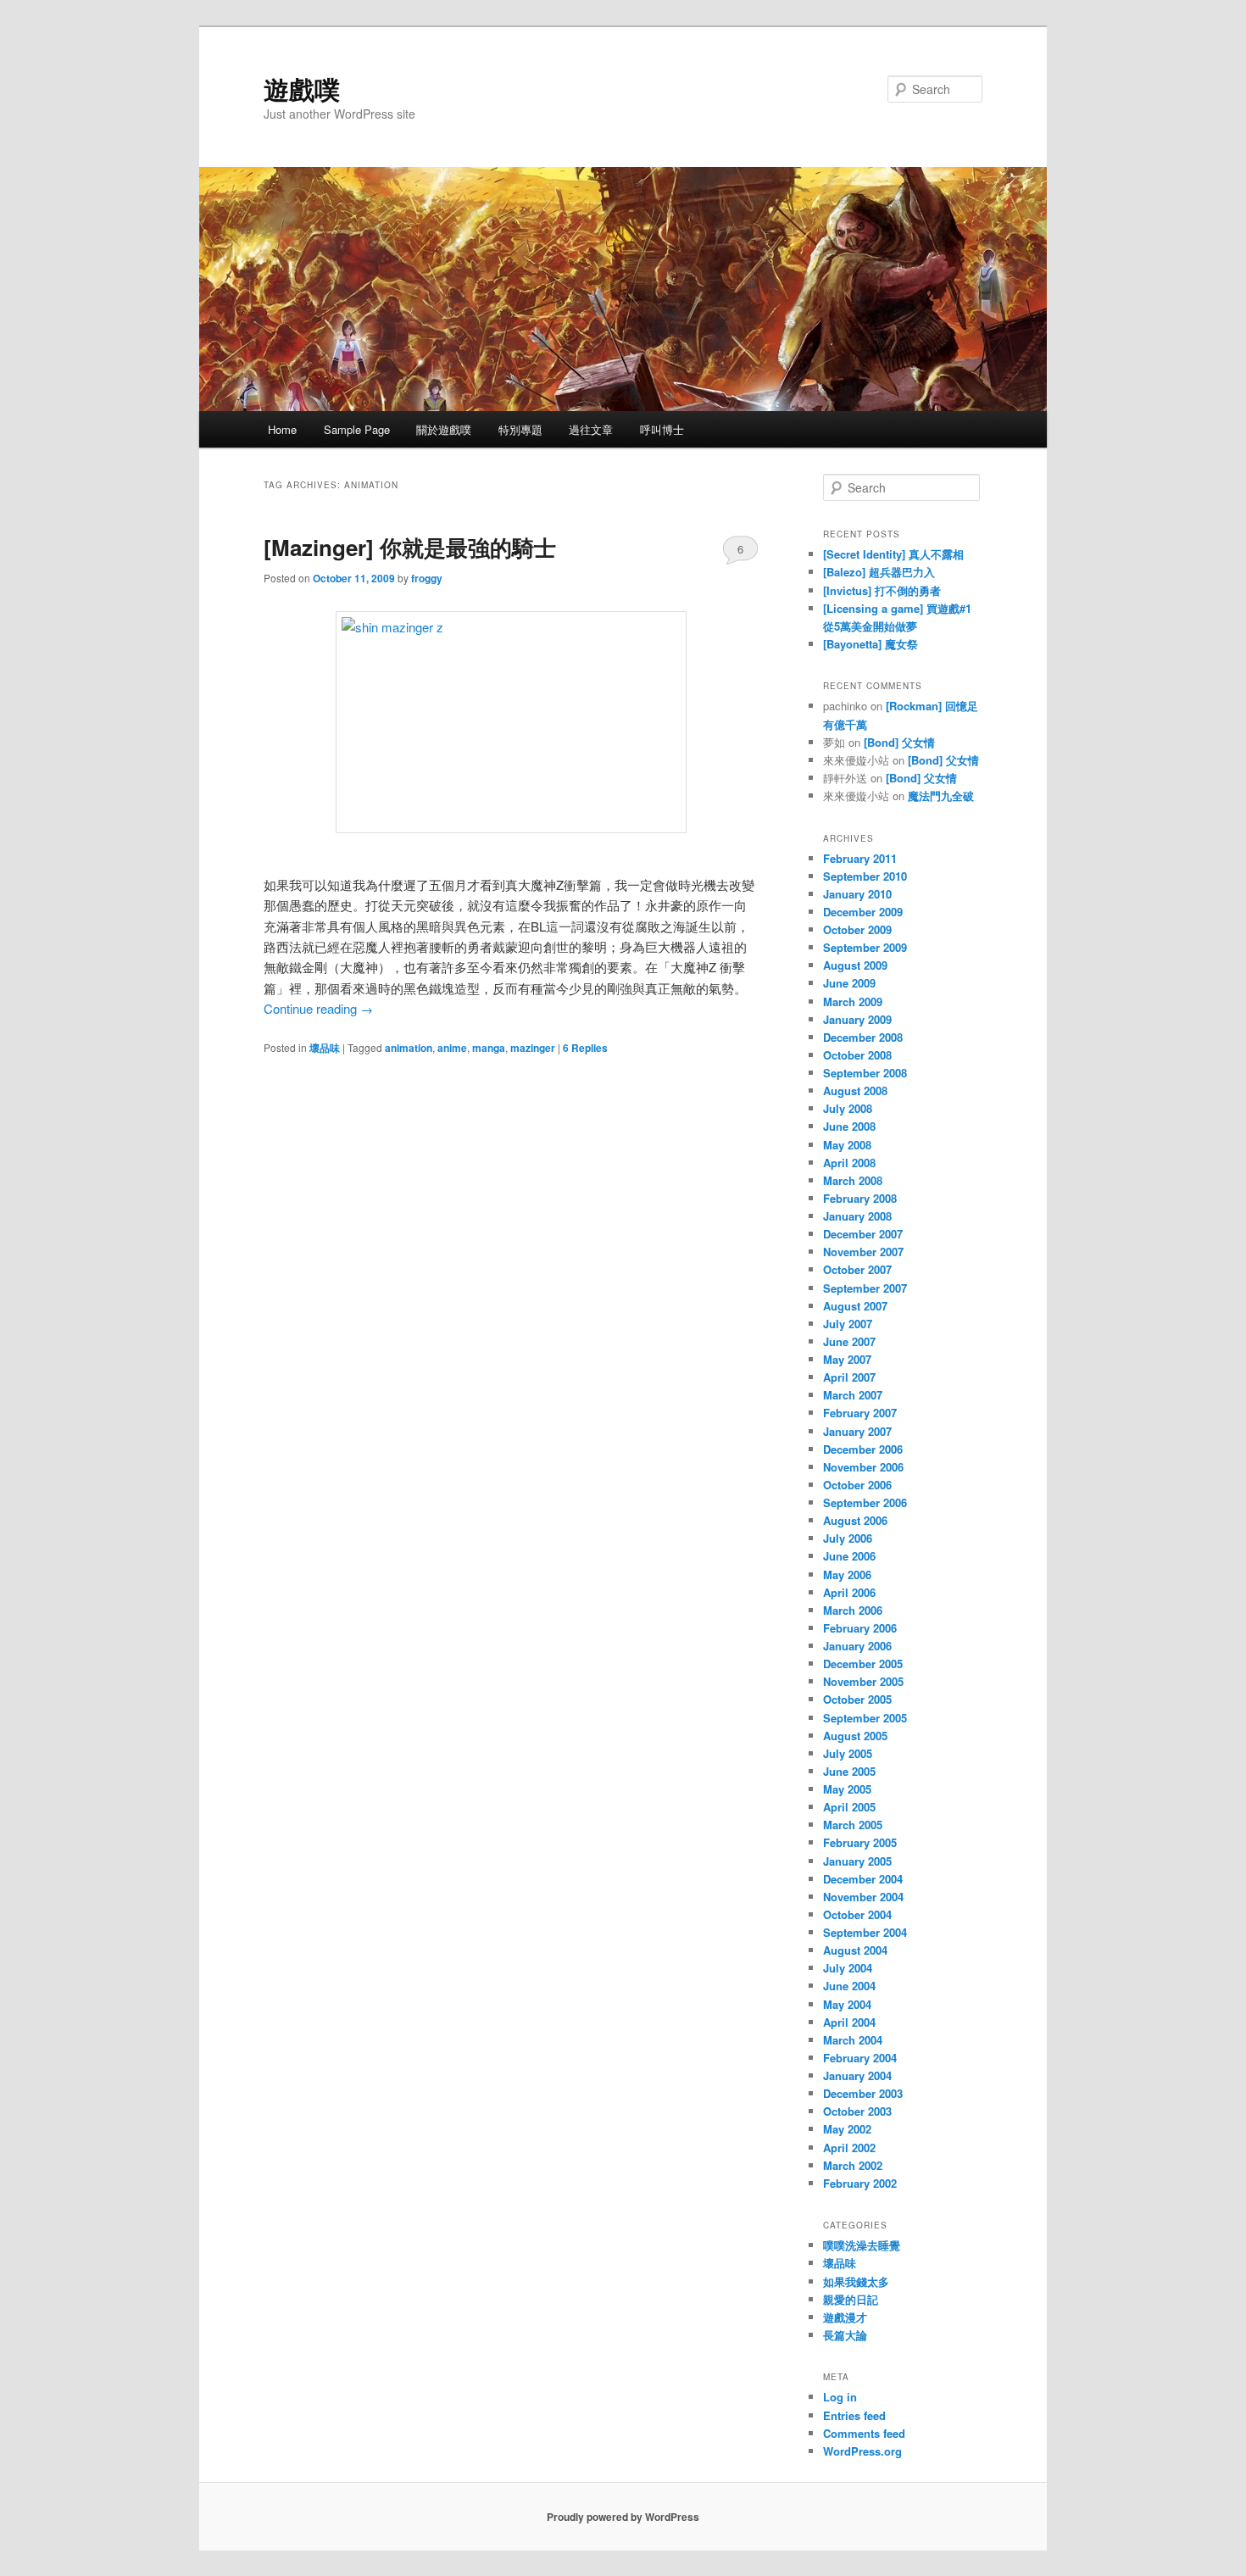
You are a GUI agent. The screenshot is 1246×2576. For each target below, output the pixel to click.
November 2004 (863, 1897)
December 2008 (863, 1037)
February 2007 (860, 1413)
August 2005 (855, 1736)
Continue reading (318, 1008)
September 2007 (865, 1288)
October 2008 (857, 1055)
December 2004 (863, 1879)
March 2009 (853, 1001)
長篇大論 (845, 2335)
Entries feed (854, 2415)
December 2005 (863, 1664)
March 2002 (853, 2165)
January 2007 (857, 1431)
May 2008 (847, 1145)
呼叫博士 (662, 429)
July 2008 (848, 1108)
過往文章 (591, 429)
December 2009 (863, 912)
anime (452, 1048)
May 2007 (847, 1359)
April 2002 (849, 2148)
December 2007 (863, 1234)
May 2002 (847, 2129)
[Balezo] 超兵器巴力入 (879, 572)
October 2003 (857, 2111)
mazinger (533, 1048)
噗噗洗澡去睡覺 (862, 2245)
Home (282, 429)
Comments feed (864, 2433)
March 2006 (853, 1610)
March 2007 (853, 1395)
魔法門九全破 (941, 796)
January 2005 (857, 1861)
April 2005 (849, 1807)
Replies (585, 1048)
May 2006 (847, 1575)
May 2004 (847, 2004)
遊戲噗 (302, 89)
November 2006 (863, 1467)
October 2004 (857, 1914)
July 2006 (848, 1538)
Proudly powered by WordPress (623, 2517)
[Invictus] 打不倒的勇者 (882, 590)
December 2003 (863, 2093)
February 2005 (860, 1842)
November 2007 (863, 1252)
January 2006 (857, 1646)
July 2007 (848, 1324)
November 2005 (863, 1681)
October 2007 (857, 1269)
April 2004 (849, 2022)
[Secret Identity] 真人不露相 (893, 554)
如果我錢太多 (856, 2281)
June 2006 (849, 1556)
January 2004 (857, 2075)
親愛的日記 (851, 2299)
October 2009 (857, 929)
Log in (840, 2397)
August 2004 (855, 1950)
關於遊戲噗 (444, 429)
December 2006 (863, 1449)
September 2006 (865, 1502)
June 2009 (849, 983)
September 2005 (865, 1718)
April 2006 (849, 1592)
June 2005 (849, 1771)
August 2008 (855, 1090)
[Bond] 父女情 (899, 742)
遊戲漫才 (845, 2317)
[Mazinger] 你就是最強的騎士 (410, 547)
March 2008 (853, 1180)
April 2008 (849, 1163)
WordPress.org (862, 2451)
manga (489, 1048)
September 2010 (865, 876)
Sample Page (357, 429)
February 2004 (860, 2058)
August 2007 (855, 1306)
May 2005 (847, 1789)
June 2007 (849, 1341)
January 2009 (857, 1019)
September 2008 (865, 1073)
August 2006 (855, 1520)
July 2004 (848, 1968)
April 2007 (849, 1377)
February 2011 (860, 858)
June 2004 (849, 1986)
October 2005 (857, 1699)
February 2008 (860, 1198)
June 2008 (849, 1126)
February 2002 (860, 2183)
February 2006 (860, 1628)
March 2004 (853, 2040)
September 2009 (865, 947)
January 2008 (857, 1216)
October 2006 (857, 1485)
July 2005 (848, 1753)
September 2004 (865, 1932)
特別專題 (520, 429)
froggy (427, 578)
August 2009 (855, 965)
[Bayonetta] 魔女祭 (871, 644)
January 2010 (857, 894)
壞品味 (325, 1048)
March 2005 (853, 1825)
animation (409, 1048)
